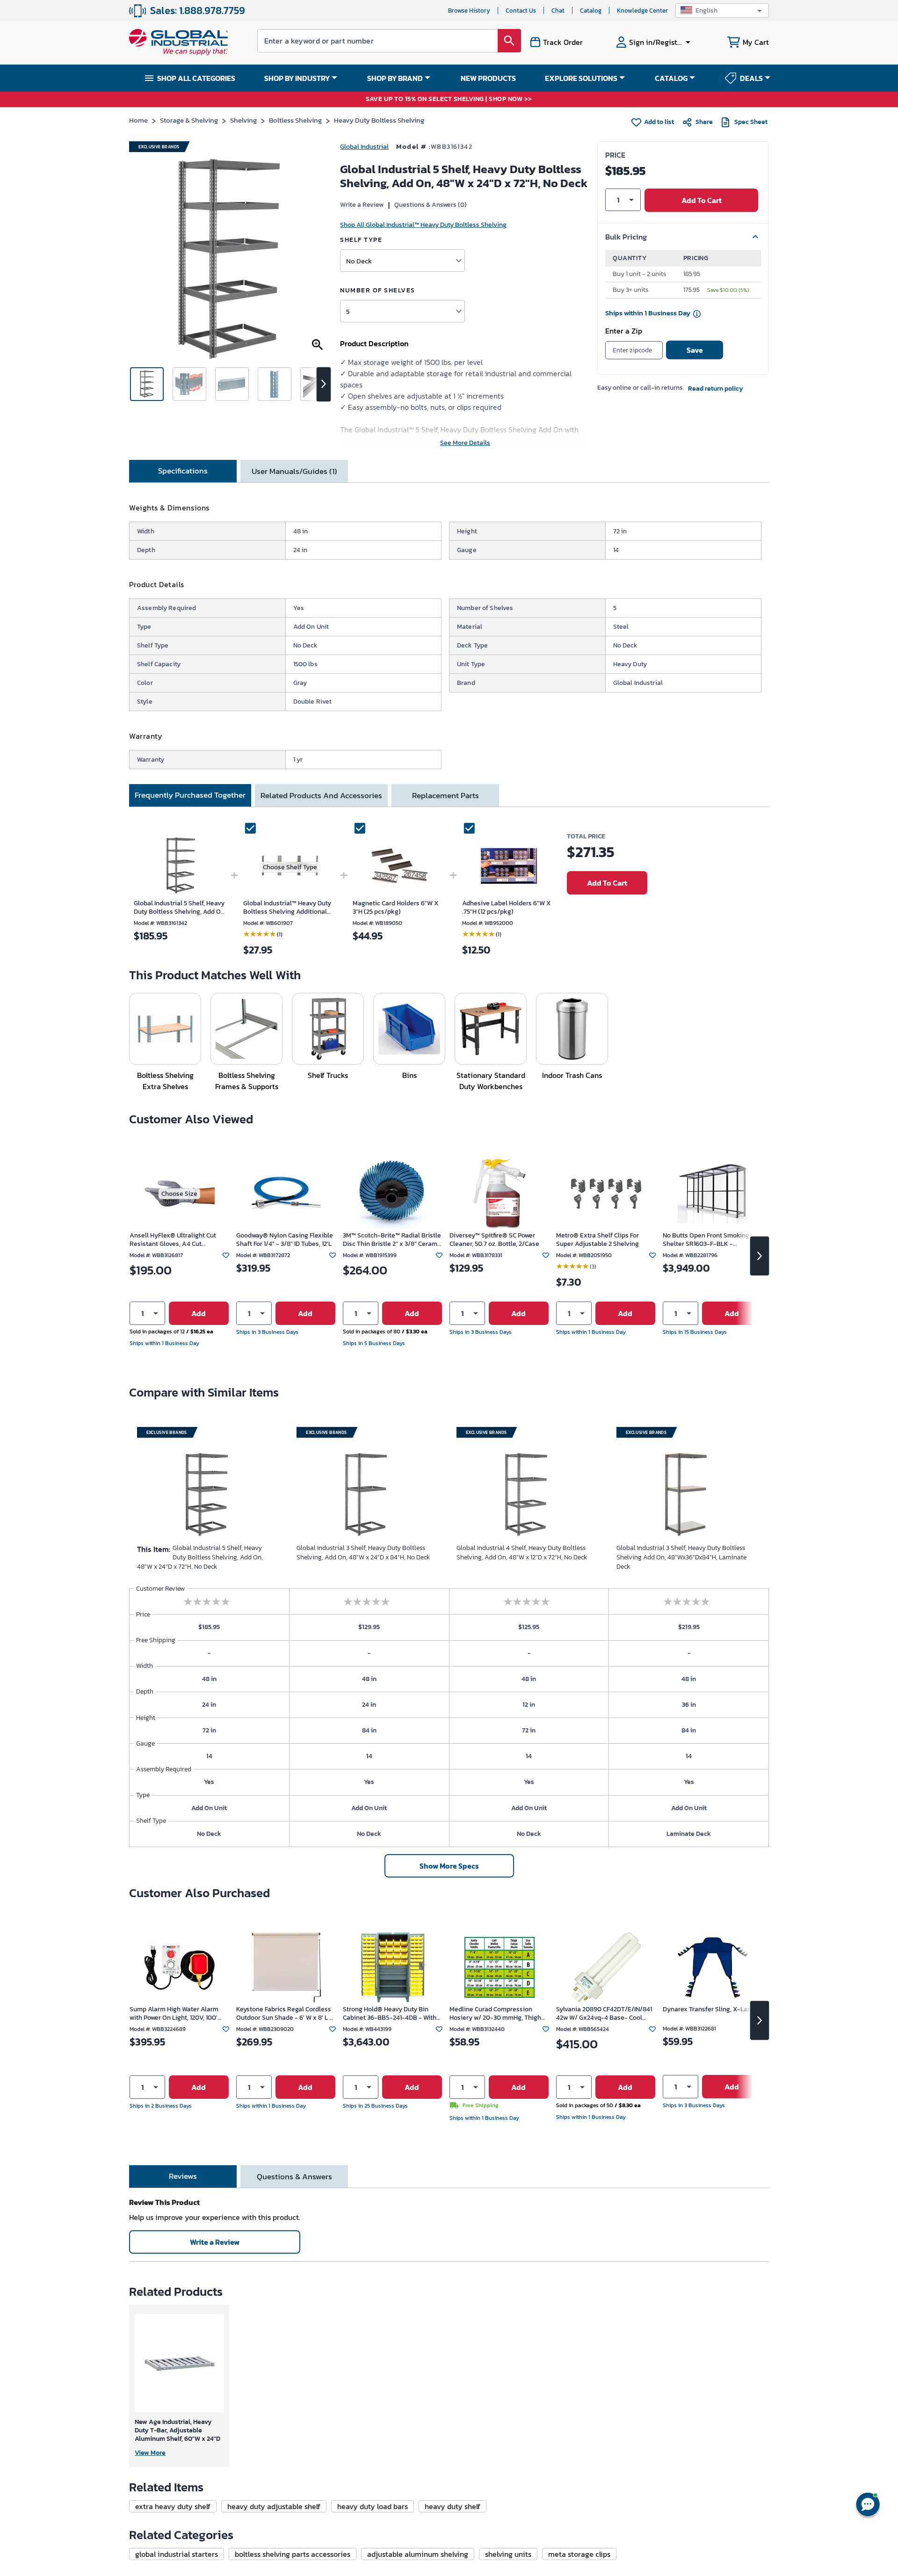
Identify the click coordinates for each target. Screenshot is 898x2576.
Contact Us (521, 11)
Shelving (243, 120)
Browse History (469, 11)
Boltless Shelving (295, 120)
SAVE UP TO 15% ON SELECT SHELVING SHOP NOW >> (449, 99)
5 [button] (348, 311)
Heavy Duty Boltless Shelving (379, 120)
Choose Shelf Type (290, 867)
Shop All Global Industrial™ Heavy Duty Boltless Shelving (423, 225)
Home (138, 120)
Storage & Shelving (189, 120)
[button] (722, 11)
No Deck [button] (359, 261)
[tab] (183, 471)
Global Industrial (364, 147)
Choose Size (179, 1194)
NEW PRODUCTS (488, 78)
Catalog (591, 11)
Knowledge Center (642, 11)
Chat (558, 11)
